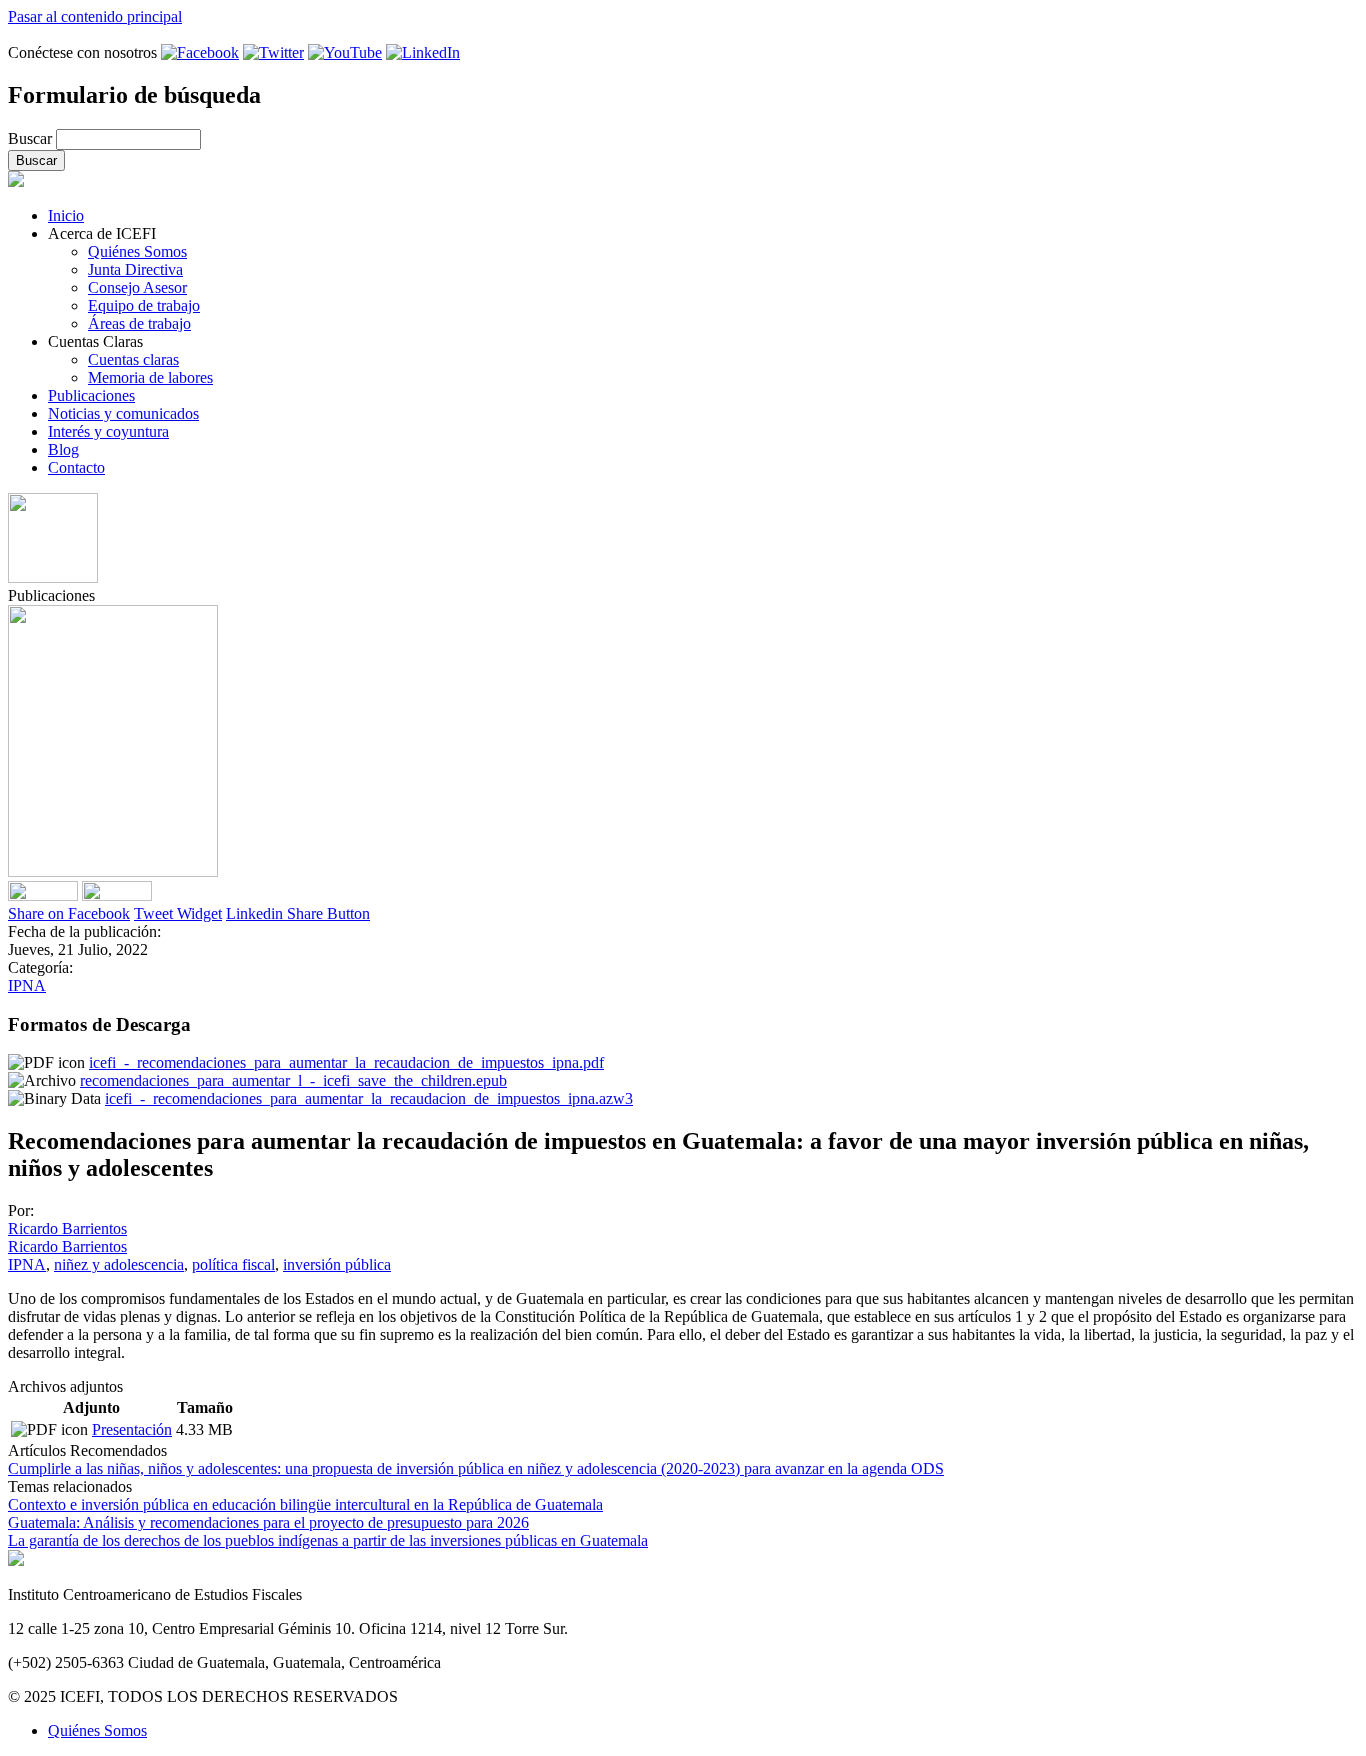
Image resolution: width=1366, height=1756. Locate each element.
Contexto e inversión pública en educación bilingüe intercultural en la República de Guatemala (305, 1504)
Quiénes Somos (137, 251)
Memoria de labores (150, 377)
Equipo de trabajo (144, 305)
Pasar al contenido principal (95, 16)
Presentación (132, 1429)
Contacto (76, 467)
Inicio (66, 215)
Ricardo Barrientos (67, 1228)
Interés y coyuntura (108, 431)
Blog (63, 449)
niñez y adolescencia (119, 1264)
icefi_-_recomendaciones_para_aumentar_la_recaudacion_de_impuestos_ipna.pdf (346, 1062)
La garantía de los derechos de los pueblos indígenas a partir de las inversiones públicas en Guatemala (328, 1540)
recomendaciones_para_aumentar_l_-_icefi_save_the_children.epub (293, 1080)
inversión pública (337, 1264)
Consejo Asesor (137, 287)
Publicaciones (91, 395)
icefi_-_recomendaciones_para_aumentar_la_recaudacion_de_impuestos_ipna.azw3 (369, 1098)
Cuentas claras (133, 359)
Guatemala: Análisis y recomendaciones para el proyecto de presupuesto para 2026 (268, 1522)
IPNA (27, 985)
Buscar (32, 138)
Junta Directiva (135, 269)
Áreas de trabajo (139, 323)
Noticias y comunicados (123, 413)
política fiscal (233, 1264)
